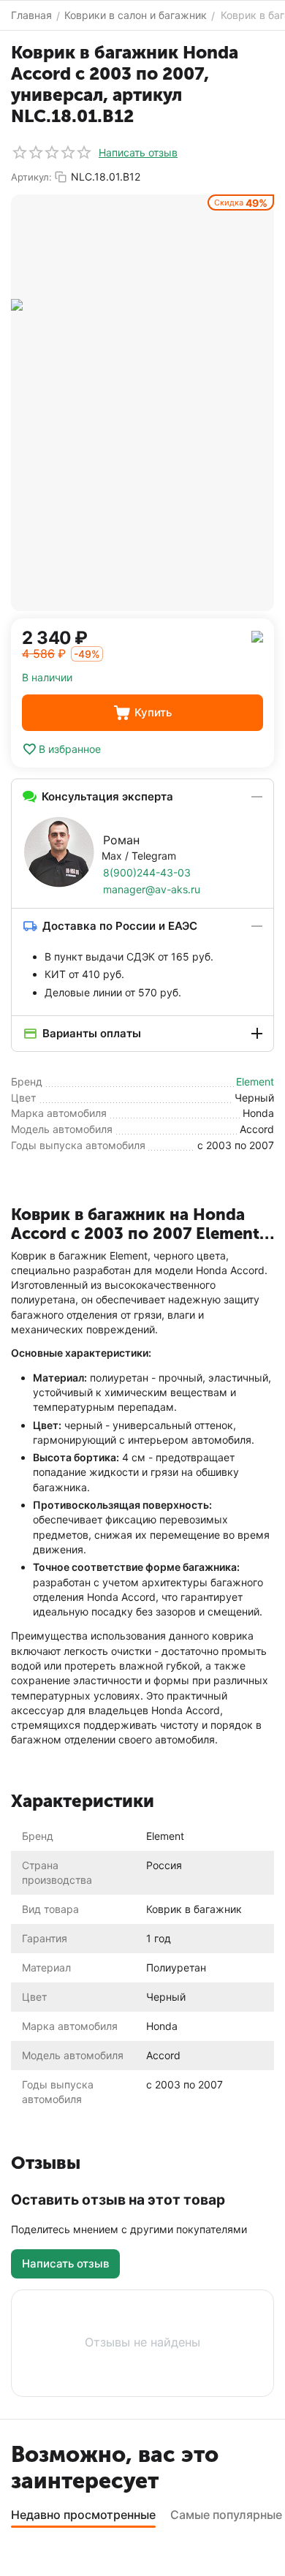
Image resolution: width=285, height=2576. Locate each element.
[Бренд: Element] (257, 636)
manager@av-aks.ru (152, 889)
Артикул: (31, 177)
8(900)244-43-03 (147, 872)
